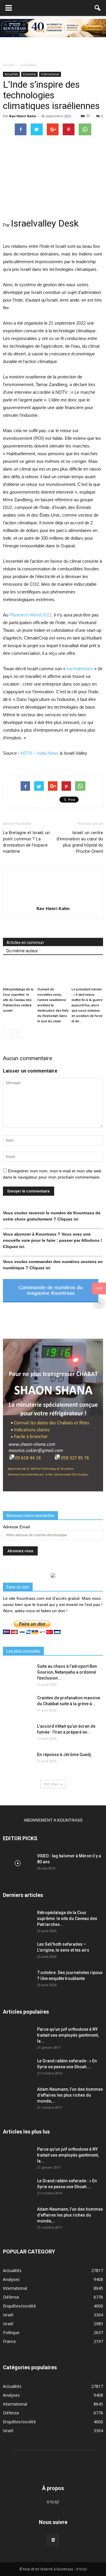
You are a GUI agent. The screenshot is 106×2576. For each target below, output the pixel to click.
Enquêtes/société (19, 2306)
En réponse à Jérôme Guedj (64, 1755)
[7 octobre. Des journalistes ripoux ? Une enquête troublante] (18, 1980)
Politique (11, 2332)
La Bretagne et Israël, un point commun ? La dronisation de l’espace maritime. (26, 842)
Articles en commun (25, 943)
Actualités (11, 74)
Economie (29, 74)
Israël (8, 2315)
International (50, 74)
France (9, 2341)
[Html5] (53, 2540)
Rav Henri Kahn (23, 116)
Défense (11, 2297)
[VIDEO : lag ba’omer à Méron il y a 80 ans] (18, 1863)
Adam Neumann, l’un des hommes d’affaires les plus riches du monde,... (70, 2095)
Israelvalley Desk (45, 223)
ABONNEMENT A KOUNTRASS (53, 1820)
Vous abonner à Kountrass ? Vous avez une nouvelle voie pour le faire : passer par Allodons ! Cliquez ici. (53, 1240)
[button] (98, 8)
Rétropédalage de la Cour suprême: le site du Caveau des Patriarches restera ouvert (18, 1000)
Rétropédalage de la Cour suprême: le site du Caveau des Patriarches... (67, 1918)
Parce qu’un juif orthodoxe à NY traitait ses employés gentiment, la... (68, 2035)
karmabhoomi (80, 669)
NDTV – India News (39, 753)
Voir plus (51, 1784)
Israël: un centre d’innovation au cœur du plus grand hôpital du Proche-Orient (80, 842)
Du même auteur (22, 951)
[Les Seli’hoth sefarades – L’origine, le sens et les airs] (18, 1952)
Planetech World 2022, (31, 615)
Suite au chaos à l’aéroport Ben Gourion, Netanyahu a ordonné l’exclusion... (67, 1672)
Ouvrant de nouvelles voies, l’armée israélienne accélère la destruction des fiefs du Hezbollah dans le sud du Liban (53, 1005)
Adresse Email (16, 1527)
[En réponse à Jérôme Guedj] (18, 1762)
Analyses (11, 2279)
